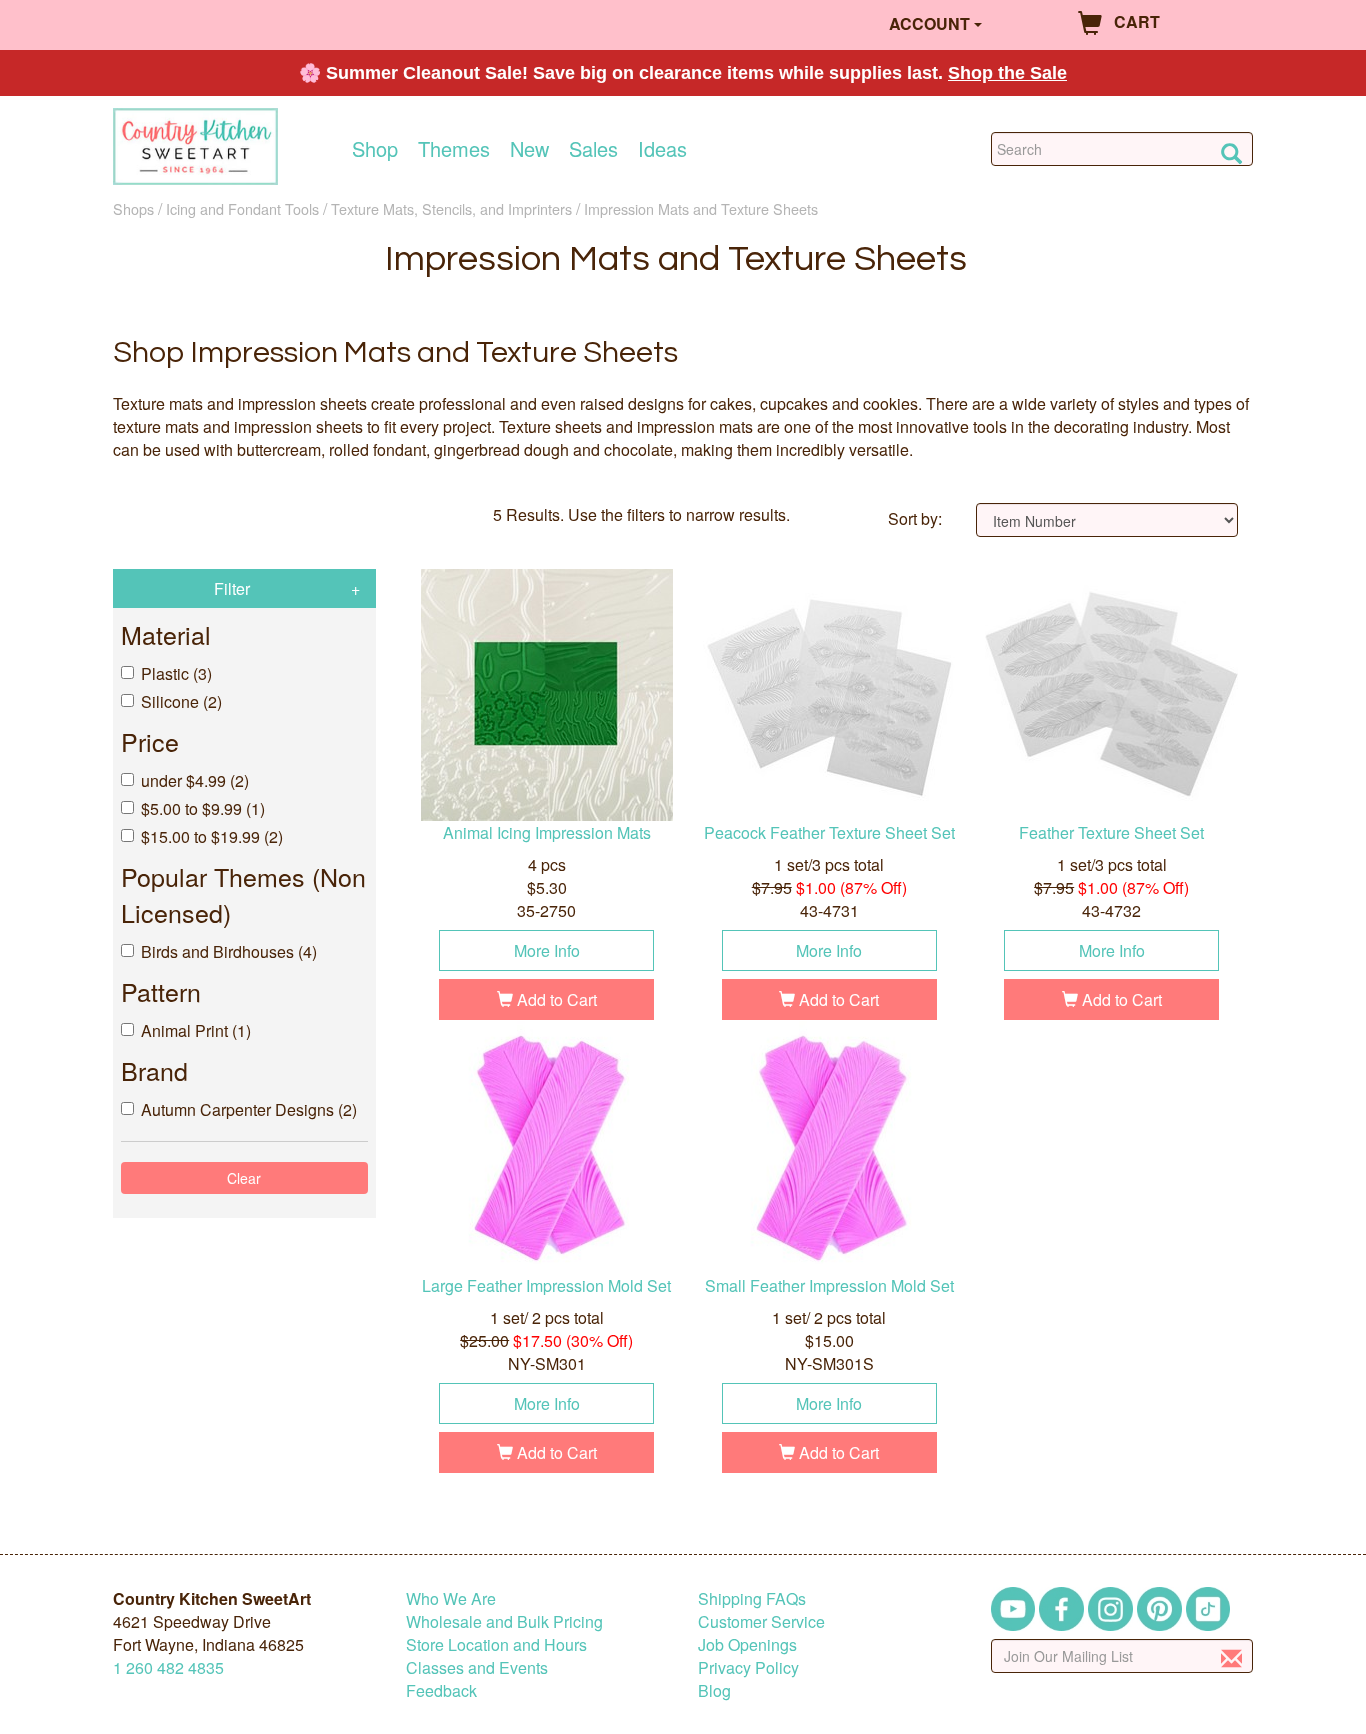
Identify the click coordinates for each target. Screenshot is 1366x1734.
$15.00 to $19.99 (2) (212, 836)
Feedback (441, 1690)
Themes (454, 149)
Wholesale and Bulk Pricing (504, 1621)
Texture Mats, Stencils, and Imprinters (451, 208)
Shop (375, 149)
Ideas (662, 149)
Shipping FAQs (752, 1598)
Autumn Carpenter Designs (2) (249, 1109)
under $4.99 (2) (195, 780)
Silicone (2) (181, 701)
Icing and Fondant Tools (242, 208)
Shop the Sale (1007, 73)
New (529, 149)
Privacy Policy (748, 1667)
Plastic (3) (176, 673)
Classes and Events (477, 1667)
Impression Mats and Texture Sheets (701, 208)
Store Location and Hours (496, 1644)
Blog (714, 1690)
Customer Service (761, 1621)
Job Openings (747, 1644)
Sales (593, 149)
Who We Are (451, 1598)
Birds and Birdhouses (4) (229, 951)
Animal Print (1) (196, 1030)
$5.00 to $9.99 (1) (203, 808)
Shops (133, 208)
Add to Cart (555, 999)
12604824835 (168, 1667)
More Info (547, 950)
